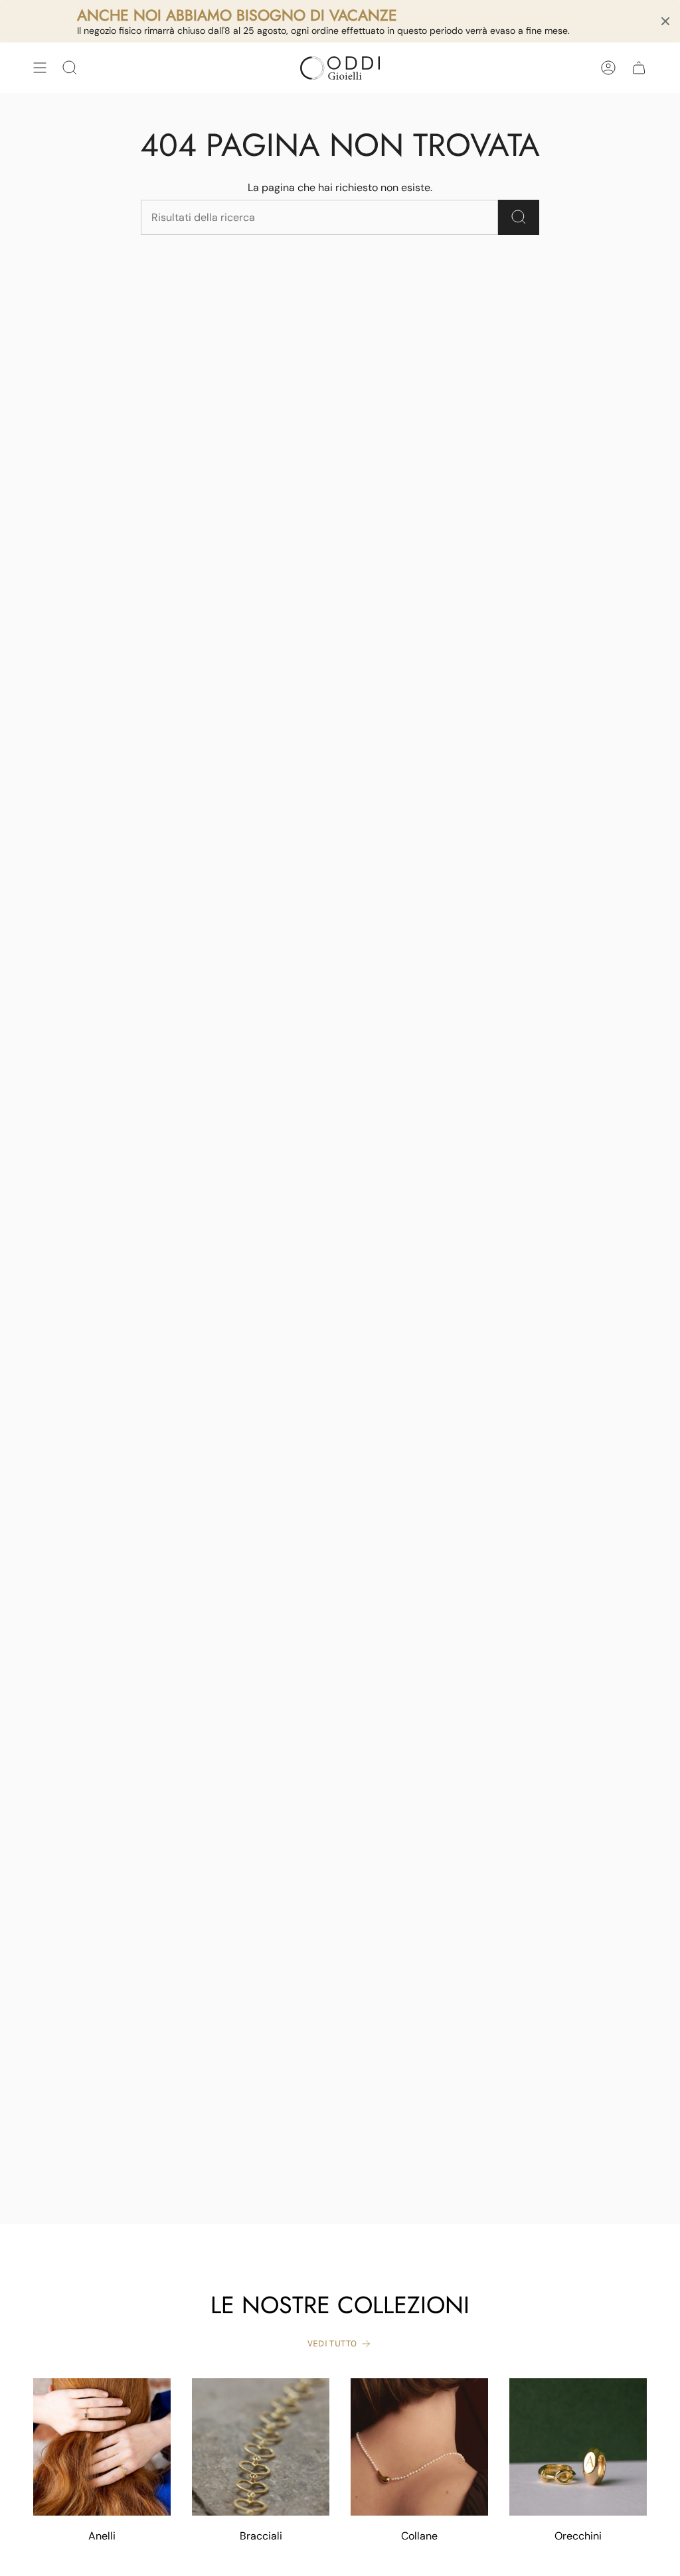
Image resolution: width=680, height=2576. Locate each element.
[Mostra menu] (40, 68)
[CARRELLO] (639, 68)
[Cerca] (519, 217)
